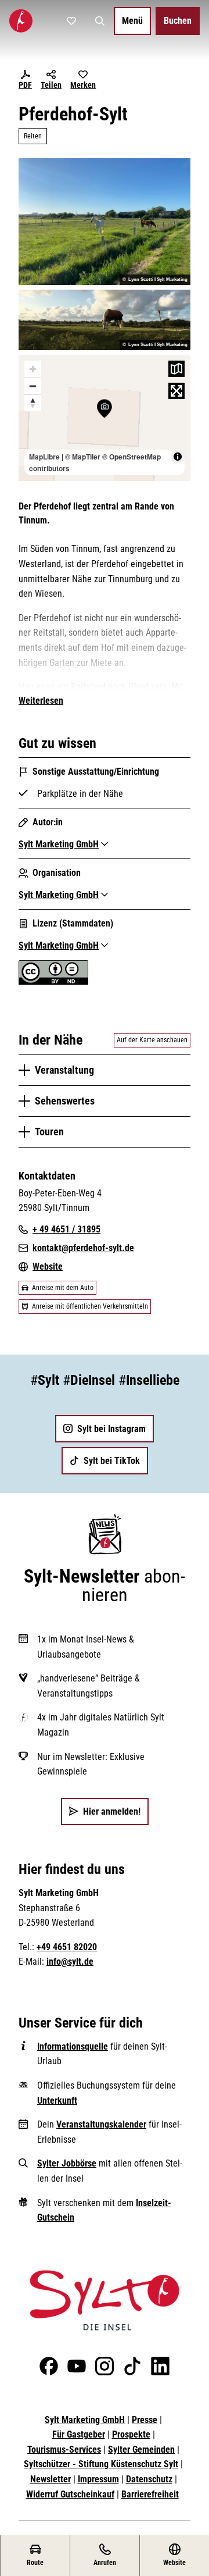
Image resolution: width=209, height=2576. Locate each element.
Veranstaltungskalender (101, 2124)
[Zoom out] (33, 386)
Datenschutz (149, 2479)
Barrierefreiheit (150, 2494)
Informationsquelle (73, 2046)
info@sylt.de (70, 1962)
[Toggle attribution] (178, 457)
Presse (145, 2420)
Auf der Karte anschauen (152, 1040)
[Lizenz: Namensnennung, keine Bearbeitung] (53, 981)
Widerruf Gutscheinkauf (70, 2494)
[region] (105, 418)
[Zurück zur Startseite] (21, 21)
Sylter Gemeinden (141, 2449)
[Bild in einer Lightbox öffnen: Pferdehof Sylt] (105, 221)
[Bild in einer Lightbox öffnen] (105, 2300)
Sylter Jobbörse (67, 2163)
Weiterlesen (41, 701)
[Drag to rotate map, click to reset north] (33, 403)
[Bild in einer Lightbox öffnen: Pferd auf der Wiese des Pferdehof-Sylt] (105, 320)
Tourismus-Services (64, 2449)
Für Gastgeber (79, 2434)
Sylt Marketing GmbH (85, 2420)
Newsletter (51, 2479)
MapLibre (44, 457)
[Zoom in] (33, 369)
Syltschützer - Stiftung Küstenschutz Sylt (101, 2464)
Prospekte (131, 2434)
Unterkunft (57, 2101)
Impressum (98, 2479)
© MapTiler (83, 457)
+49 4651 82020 (67, 1947)
